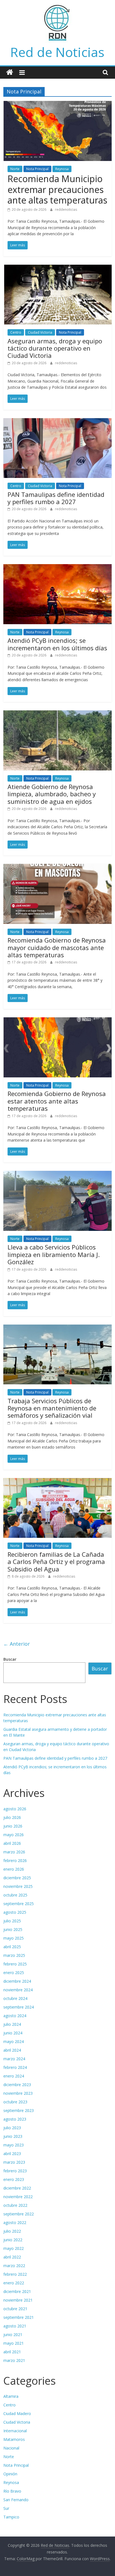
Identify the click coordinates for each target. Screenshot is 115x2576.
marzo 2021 (14, 2360)
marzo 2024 (14, 2059)
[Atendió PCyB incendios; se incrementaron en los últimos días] (57, 567)
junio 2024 (13, 2033)
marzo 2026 (14, 1852)
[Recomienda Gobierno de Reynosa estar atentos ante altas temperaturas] (57, 1021)
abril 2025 (12, 1947)
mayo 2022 (14, 2248)
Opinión (10, 2474)
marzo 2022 (14, 2266)
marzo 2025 (14, 1955)
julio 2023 (12, 2128)
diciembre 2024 (17, 1981)
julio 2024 (12, 2024)
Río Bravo (12, 2491)
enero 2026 (14, 1869)
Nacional (11, 2448)
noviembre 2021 (18, 2300)
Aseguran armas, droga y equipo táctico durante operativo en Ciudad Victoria (55, 348)
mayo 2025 (14, 1938)
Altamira (11, 2396)
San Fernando (16, 2500)
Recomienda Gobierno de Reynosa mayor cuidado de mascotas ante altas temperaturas (57, 947)
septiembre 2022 (19, 2214)
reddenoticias (66, 209)
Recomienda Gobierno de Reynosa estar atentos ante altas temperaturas (57, 1101)
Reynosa (62, 169)
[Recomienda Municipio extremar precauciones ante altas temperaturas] (57, 104)
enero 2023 (14, 2179)
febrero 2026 (15, 1860)
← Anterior (17, 1644)
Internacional (15, 2431)
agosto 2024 (15, 2016)
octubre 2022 (15, 2205)
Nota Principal (37, 169)
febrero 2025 (15, 1964)
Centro (16, 332)
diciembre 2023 (17, 2085)
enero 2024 (14, 2076)
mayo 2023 (14, 2145)
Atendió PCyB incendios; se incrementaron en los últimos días (57, 644)
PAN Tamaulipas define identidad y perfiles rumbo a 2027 (56, 498)
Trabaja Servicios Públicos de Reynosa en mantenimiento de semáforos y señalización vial (52, 1408)
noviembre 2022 (18, 2197)
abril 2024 (12, 2050)
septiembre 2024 (19, 2007)
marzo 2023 (14, 2162)
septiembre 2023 (19, 2110)
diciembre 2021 (17, 2291)
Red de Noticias (57, 52)
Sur (6, 2508)
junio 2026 (13, 1826)
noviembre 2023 (18, 2093)
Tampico (11, 2517)
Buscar (10, 1659)
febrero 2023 (15, 2171)
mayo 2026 (14, 1835)
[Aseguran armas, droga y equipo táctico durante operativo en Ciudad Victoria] (57, 268)
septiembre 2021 (19, 2317)
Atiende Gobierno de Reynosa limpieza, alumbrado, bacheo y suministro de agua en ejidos (52, 794)
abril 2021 (12, 2352)
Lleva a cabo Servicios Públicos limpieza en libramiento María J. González (54, 1254)
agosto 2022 (15, 2222)
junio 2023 (13, 2136)
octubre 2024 (15, 1998)
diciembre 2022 (17, 2188)
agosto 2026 (15, 1809)
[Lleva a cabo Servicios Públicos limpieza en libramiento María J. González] (57, 1174)
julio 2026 (12, 1817)
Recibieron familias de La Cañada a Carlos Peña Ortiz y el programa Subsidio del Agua (56, 1562)
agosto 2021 (15, 2326)
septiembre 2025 (19, 1904)
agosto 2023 (15, 2119)
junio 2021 (13, 2335)
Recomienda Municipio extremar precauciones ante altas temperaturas (57, 189)
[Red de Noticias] (10, 72)
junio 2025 (13, 1929)
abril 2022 (12, 2257)
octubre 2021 (15, 2309)
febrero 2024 (15, 2067)
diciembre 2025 (17, 1878)
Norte (15, 169)
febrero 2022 (15, 2274)
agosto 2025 (15, 1912)
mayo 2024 (14, 2041)
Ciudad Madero (17, 2413)
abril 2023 (12, 2154)
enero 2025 (14, 1973)
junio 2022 (13, 2240)
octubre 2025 (15, 1895)
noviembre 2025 (18, 1886)
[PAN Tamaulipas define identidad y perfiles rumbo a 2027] (57, 422)
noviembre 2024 (18, 1990)
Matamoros (14, 2439)
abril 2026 (12, 1843)
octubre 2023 (15, 2102)
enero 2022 (14, 2283)
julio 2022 (12, 2231)
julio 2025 (12, 1921)
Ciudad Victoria (40, 332)
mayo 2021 (14, 2343)
